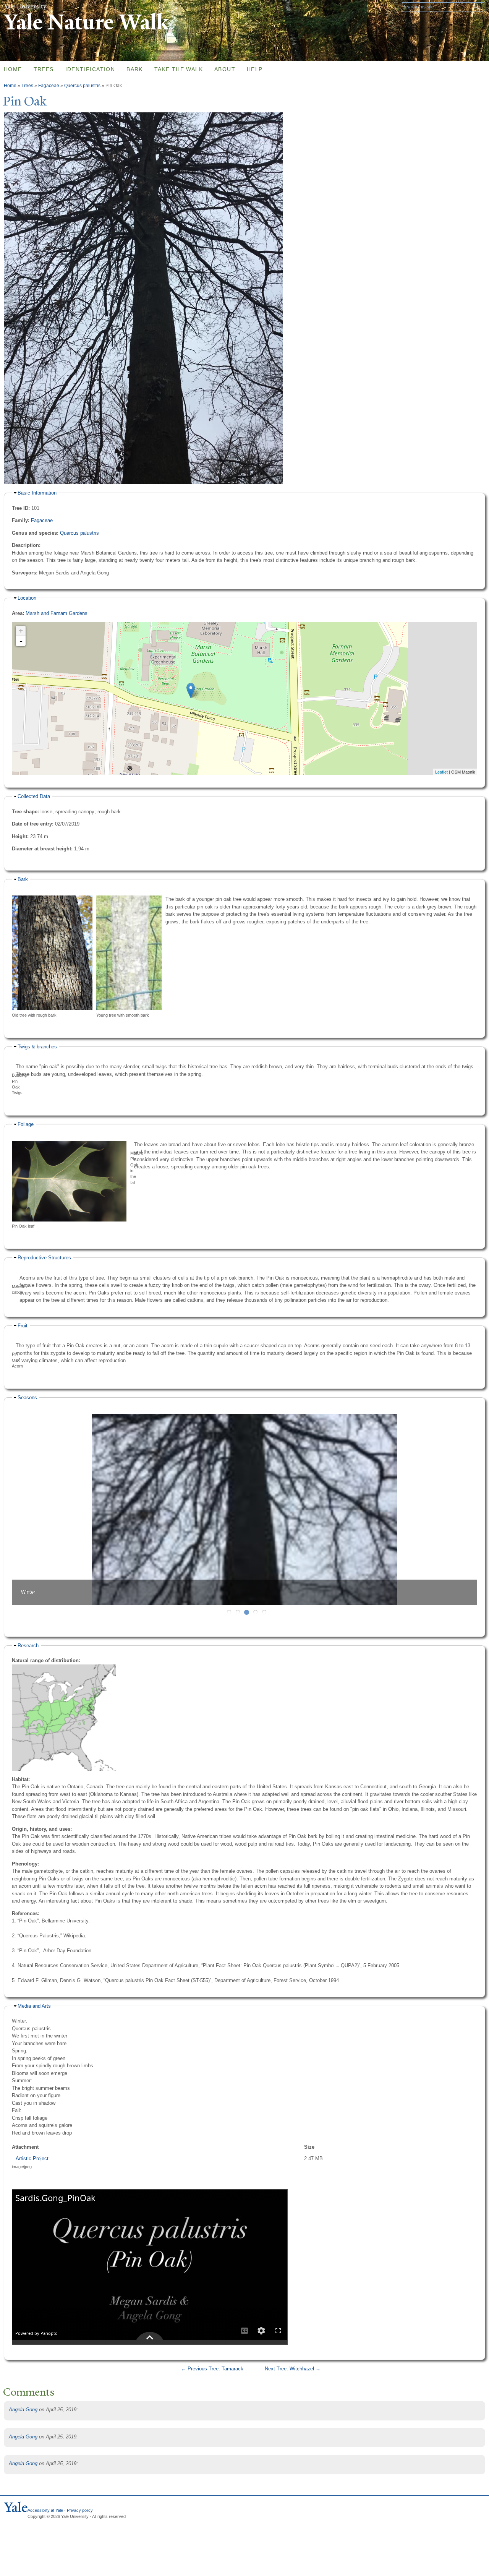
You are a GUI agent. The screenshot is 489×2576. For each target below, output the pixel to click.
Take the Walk (179, 69)
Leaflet (441, 772)
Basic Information (37, 493)
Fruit (23, 1326)
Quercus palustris (82, 86)
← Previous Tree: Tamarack (212, 2369)
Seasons (27, 1397)
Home (10, 86)
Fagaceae (49, 86)
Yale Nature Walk (86, 22)
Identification (90, 69)
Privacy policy (80, 2510)
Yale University (25, 6)
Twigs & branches (37, 1047)
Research (28, 1646)
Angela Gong (23, 2410)
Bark (135, 69)
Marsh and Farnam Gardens (57, 613)
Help (255, 69)
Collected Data (34, 796)
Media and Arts (34, 2006)
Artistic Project (32, 2158)
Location (27, 598)
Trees (44, 69)
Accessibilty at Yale (45, 2510)
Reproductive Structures (44, 1258)
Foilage (26, 1124)
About (225, 69)
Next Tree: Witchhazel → (293, 2369)
